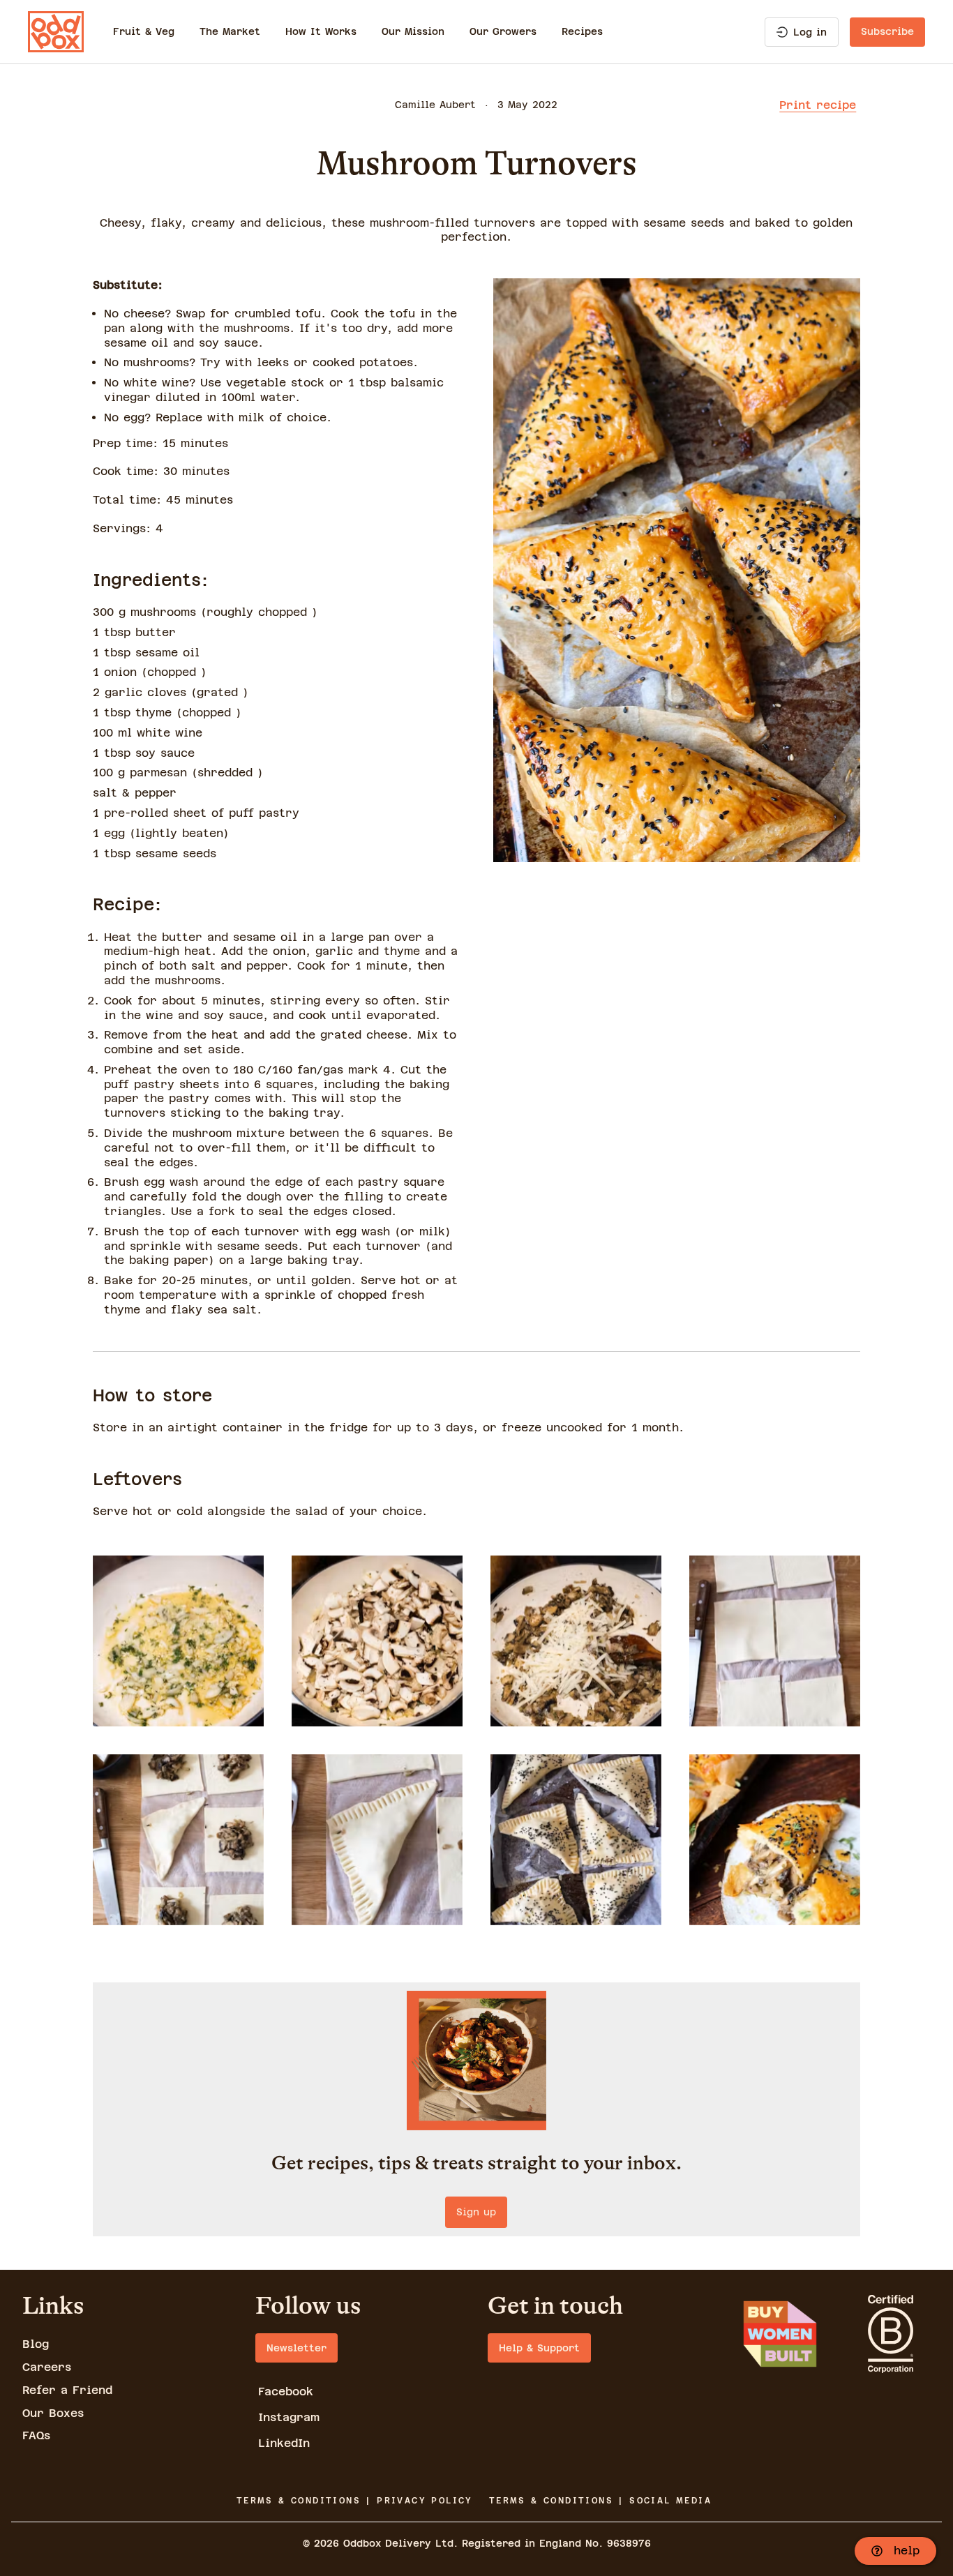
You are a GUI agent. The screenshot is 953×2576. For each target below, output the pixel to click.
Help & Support (539, 2348)
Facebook (286, 2392)
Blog (36, 2344)
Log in (810, 32)
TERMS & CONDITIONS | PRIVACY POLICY (355, 2501)
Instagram (289, 2417)
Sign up (476, 2212)
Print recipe (818, 105)
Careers (47, 2367)
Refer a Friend (67, 2390)
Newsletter (297, 2348)
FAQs (36, 2435)
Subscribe (887, 31)
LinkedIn (284, 2443)
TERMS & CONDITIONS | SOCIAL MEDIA (600, 2501)
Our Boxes (53, 2413)
